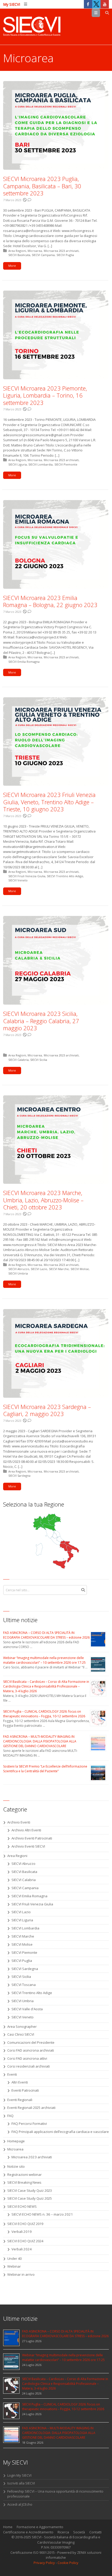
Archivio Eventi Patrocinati (32, 1838)
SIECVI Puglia (65, 255)
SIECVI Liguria (18, 464)
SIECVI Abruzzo (19, 1269)
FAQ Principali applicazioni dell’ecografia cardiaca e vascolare (60, 2132)
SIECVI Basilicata (19, 255)
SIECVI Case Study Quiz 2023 (30, 2190)
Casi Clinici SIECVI (21, 2034)
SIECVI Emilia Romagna (24, 662)
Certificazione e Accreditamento (28, 2532)
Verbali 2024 (22, 2249)
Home (8, 2527)
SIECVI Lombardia (41, 464)
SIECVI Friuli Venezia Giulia (27, 876)
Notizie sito (16, 2166)
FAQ (10, 2116)
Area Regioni (17, 251)
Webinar (14, 2266)
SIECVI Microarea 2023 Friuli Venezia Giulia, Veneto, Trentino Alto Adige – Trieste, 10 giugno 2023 (49, 802)
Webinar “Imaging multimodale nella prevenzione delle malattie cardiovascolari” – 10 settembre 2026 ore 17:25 (44, 1660)
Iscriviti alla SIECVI (21, 2483)
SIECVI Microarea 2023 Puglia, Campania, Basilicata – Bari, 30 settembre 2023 (42, 186)
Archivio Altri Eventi (26, 1830)
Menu (100, 13)
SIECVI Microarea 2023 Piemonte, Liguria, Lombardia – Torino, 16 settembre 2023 (45, 395)
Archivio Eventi (19, 1822)
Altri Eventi (20, 2082)
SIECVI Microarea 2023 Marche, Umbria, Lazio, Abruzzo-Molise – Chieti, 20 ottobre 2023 (43, 1200)
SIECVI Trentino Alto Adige (65, 876)
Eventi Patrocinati (25, 2090)
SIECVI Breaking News (24, 2182)
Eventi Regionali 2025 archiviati (31, 2108)
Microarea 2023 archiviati (61, 251)
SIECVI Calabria (18, 1060)
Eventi (12, 2074)
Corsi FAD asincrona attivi (27, 2058)
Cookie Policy (68, 2563)
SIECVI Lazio (39, 1269)
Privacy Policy (44, 2563)
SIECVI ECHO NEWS (22, 2206)
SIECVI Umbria (18, 1273)
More (12, 266)
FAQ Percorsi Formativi (29, 2124)
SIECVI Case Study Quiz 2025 (30, 2198)
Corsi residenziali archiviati (29, 2066)
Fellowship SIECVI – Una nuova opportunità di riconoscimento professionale (55, 2494)
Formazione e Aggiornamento (40, 2527)
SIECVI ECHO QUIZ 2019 (25, 2224)
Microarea (35, 251)
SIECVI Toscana (24, 1985)
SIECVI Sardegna (19, 1476)
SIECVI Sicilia (39, 1060)
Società (79, 2532)
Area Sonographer (22, 2026)
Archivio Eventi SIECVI (28, 1846)
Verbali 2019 (22, 2232)
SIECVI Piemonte (66, 464)
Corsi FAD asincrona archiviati (31, 2050)
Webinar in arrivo (21, 2274)
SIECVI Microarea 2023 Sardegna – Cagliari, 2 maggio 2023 (47, 1410)
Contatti (95, 2532)
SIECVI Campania (43, 255)
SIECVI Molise (80, 1269)
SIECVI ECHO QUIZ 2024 (25, 2241)
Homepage (16, 2141)
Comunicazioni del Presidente (31, 2042)
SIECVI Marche (59, 1269)
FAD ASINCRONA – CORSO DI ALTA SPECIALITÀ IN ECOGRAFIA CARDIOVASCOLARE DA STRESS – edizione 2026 (46, 1635)
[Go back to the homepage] (32, 27)
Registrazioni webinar (24, 2175)
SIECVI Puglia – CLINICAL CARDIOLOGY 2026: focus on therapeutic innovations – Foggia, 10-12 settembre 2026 (44, 1714)
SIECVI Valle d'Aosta (27, 2009)
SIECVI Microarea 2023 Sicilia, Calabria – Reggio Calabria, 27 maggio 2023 (41, 1021)
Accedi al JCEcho (20, 2504)
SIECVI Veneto (18, 880)
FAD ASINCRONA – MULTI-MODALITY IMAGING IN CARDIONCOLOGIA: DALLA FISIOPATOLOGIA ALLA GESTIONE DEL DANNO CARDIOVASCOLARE (40, 1741)
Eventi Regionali (20, 2100)
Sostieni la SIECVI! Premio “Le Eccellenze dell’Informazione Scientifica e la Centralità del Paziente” (45, 1769)
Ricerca (63, 2532)
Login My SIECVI (19, 2475)
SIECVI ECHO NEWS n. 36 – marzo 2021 (42, 2214)
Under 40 (14, 2258)
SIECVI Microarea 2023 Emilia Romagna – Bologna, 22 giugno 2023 (50, 601)
